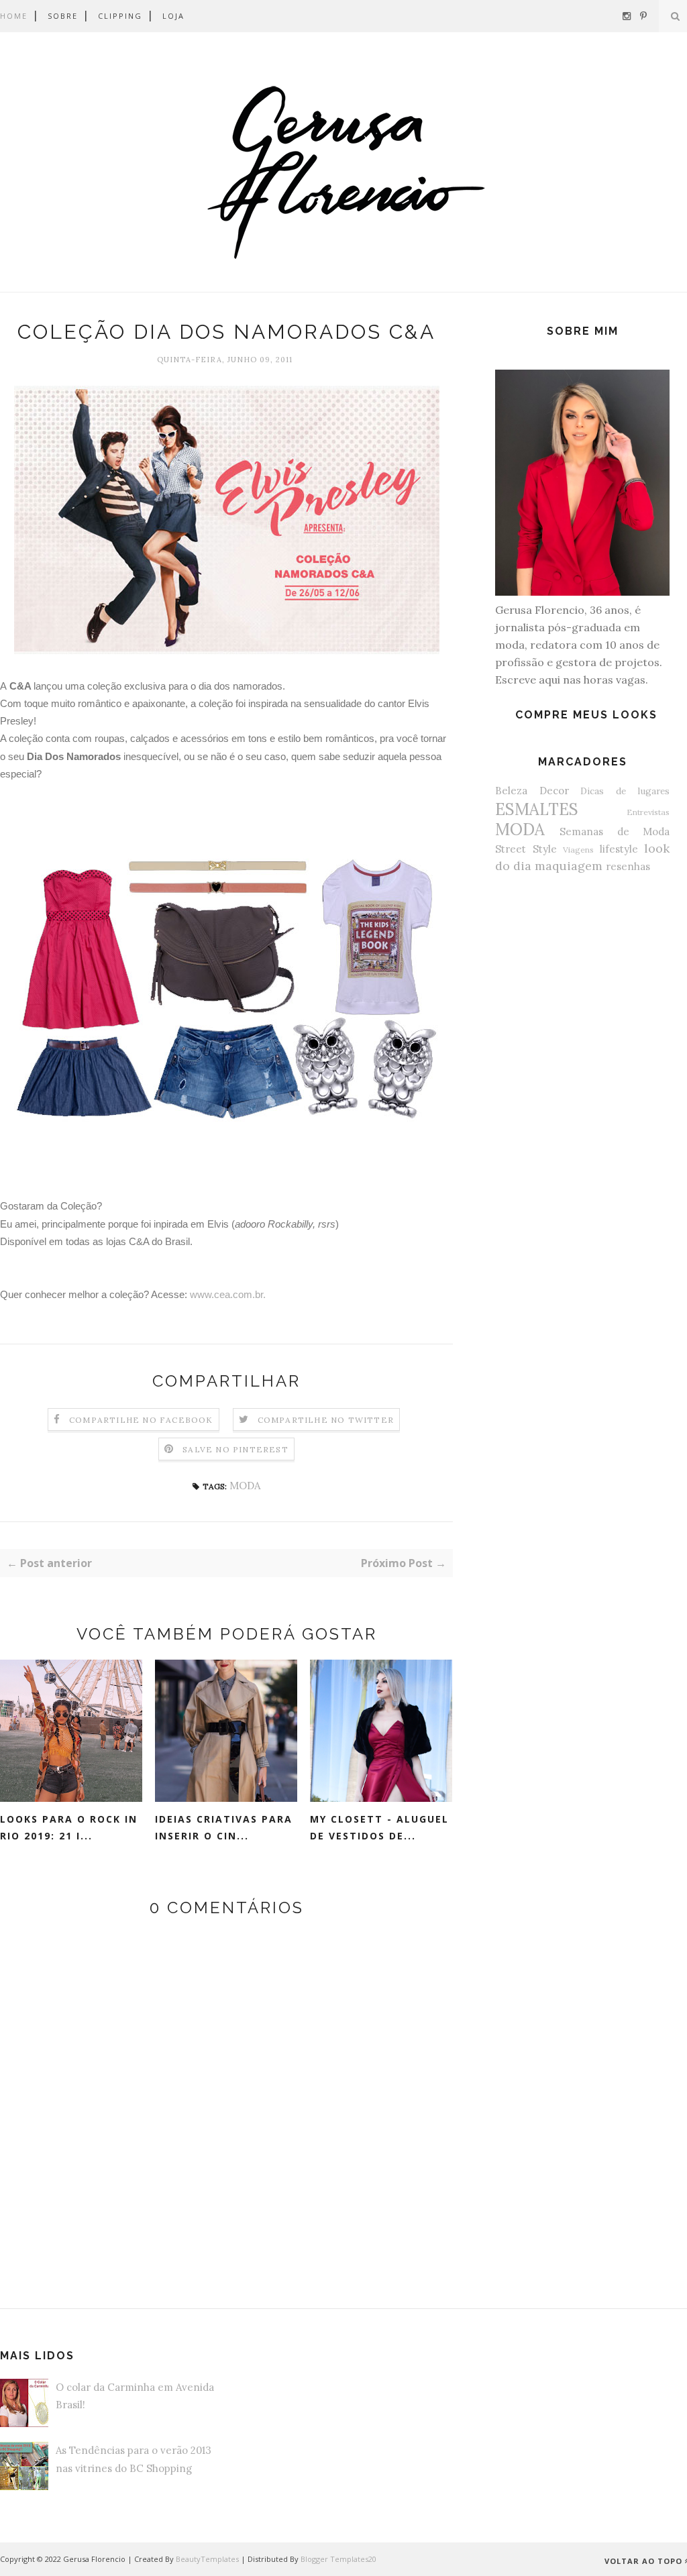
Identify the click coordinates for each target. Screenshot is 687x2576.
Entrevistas (648, 812)
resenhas (628, 866)
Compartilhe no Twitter (326, 1420)
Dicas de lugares (625, 791)
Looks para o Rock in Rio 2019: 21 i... (69, 1827)
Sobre (63, 16)
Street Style (526, 849)
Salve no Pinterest (235, 1449)
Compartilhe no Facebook (141, 1420)
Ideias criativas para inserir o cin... (224, 1827)
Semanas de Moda (615, 831)
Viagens (578, 850)
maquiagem (569, 866)
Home (14, 16)
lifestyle (619, 849)
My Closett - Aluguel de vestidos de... (379, 1827)
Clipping (120, 16)
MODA (245, 1486)
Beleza (511, 791)
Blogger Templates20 (338, 2559)
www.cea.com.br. (228, 1294)
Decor (554, 791)
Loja (173, 16)
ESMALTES (537, 809)
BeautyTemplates (207, 2559)
